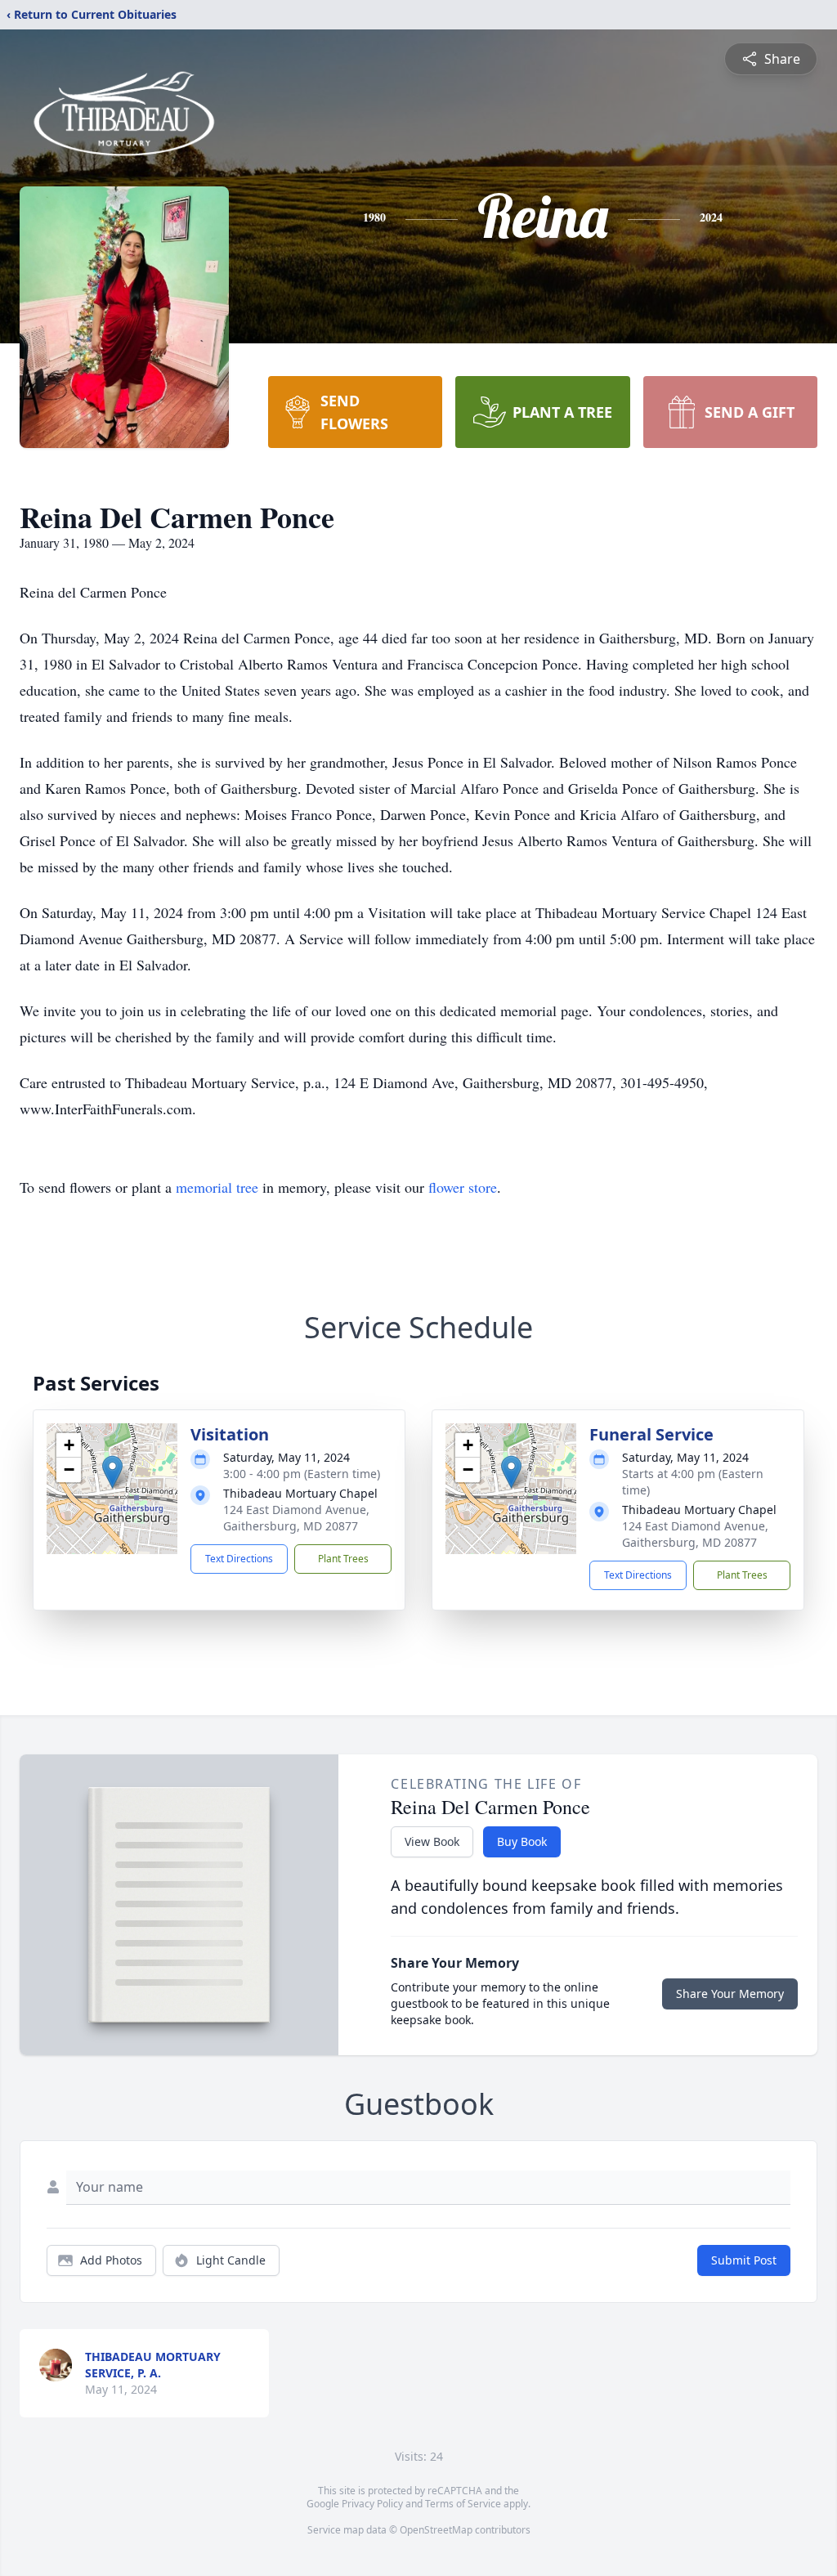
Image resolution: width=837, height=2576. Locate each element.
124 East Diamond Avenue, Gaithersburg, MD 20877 (296, 1518)
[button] (112, 1472)
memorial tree (217, 1187)
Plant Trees (343, 1559)
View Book (432, 1841)
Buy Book (522, 1841)
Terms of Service (463, 2504)
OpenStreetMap (436, 2530)
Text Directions (239, 1559)
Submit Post (744, 2260)
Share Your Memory (730, 1994)
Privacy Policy (372, 2504)
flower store (463, 1187)
